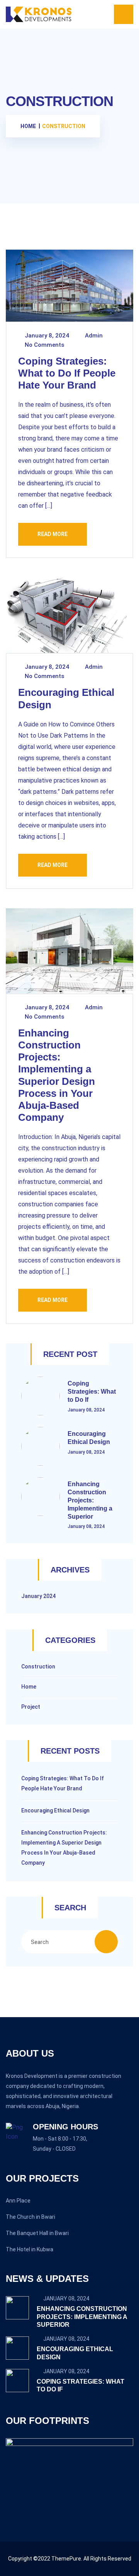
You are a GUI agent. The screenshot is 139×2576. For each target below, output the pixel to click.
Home (29, 1687)
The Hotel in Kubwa (30, 2249)
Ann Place (18, 2201)
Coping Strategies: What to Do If (92, 1392)
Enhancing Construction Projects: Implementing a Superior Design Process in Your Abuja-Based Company (57, 1075)
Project (31, 1707)
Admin (93, 336)
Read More (53, 534)
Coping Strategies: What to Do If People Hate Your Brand (67, 373)
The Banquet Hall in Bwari (37, 2233)
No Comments (44, 345)
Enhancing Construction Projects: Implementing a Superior (90, 1500)
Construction (38, 1667)
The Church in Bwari (31, 2217)
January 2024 (38, 1596)
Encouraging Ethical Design (55, 1810)
